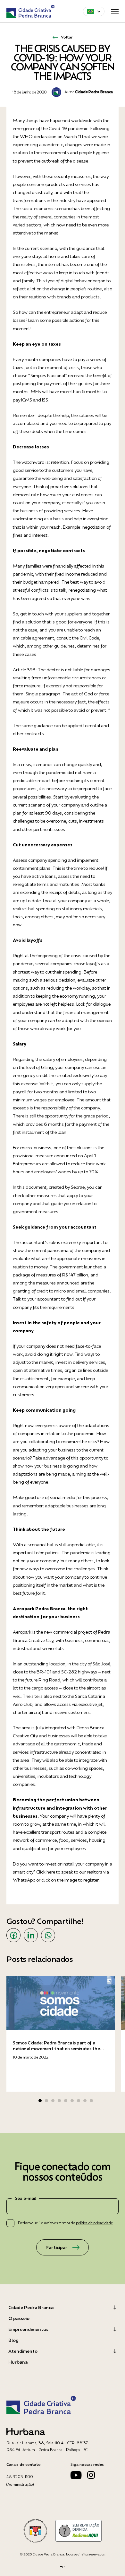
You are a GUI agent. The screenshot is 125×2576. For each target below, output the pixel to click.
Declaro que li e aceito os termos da (65, 2223)
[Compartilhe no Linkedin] (31, 1935)
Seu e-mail (25, 2198)
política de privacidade (94, 2223)
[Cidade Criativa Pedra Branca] (31, 11)
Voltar (67, 37)
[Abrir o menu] (115, 11)
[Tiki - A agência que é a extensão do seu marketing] (63, 2567)
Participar (56, 2247)
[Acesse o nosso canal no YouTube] (76, 2477)
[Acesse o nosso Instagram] (91, 2477)
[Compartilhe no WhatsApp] (48, 1935)
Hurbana (18, 2362)
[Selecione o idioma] (94, 11)
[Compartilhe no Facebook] (13, 1935)
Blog (13, 2340)
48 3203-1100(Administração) (20, 2480)
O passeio (19, 2318)
